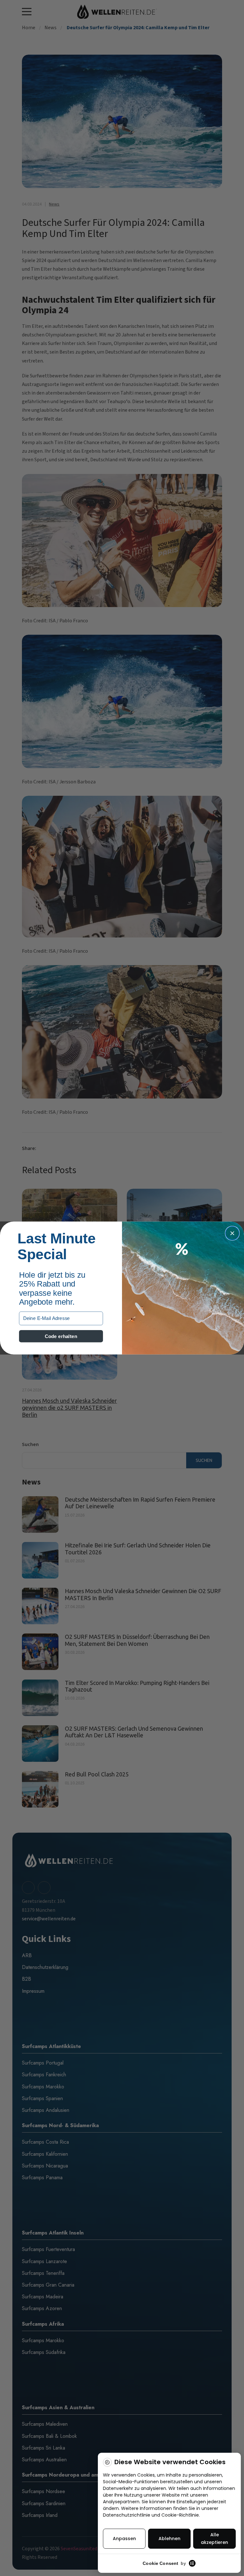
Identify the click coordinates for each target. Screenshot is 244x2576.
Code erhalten (61, 1336)
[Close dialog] (232, 1233)
